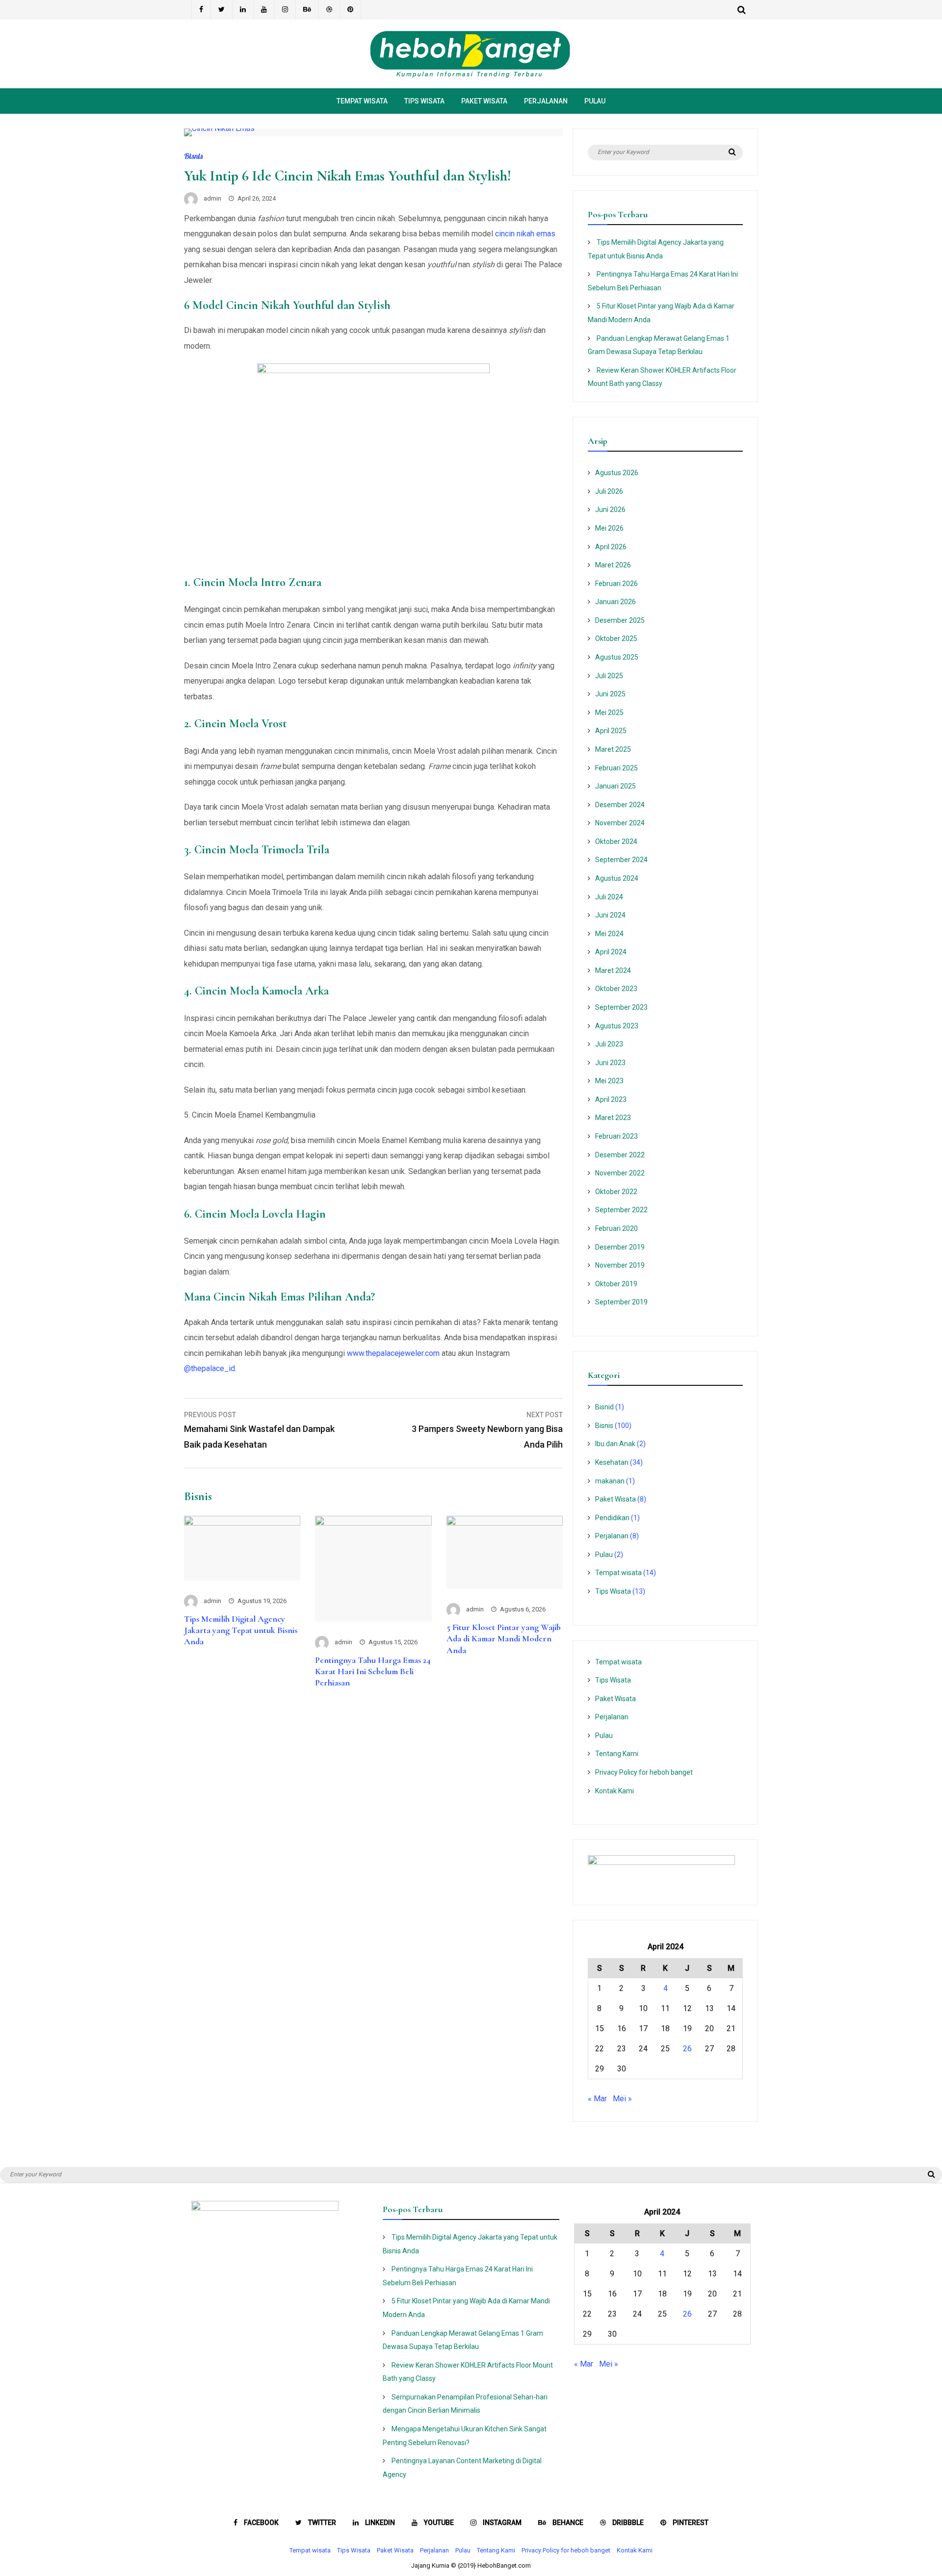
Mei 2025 (609, 713)
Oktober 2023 (616, 989)
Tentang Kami (617, 1754)
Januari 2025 (615, 786)
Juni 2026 (610, 510)
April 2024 (611, 952)
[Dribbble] (329, 10)
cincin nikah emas (525, 234)
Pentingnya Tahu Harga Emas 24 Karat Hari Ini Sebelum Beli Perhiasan (373, 1671)
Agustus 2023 (617, 1026)
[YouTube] (264, 10)
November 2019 (620, 1265)
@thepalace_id (209, 1368)
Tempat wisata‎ (362, 101)
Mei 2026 (609, 528)
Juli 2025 (609, 676)
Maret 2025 (613, 749)
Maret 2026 (613, 565)
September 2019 (621, 1302)
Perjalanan (546, 101)
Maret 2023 (613, 1118)
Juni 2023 (610, 1063)
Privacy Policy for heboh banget (644, 1772)
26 (687, 2049)
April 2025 (611, 731)
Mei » (622, 2099)
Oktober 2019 (616, 1284)
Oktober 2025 (616, 638)
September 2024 (621, 860)
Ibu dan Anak (615, 1444)
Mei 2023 (609, 1081)
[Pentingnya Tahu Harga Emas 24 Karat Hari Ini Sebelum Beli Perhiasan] (373, 1523)
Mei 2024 (609, 934)
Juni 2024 (610, 915)
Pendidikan (612, 1518)
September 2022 (621, 1210)
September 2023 (621, 1007)
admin (212, 198)
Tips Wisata (424, 101)
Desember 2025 (620, 620)
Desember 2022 (620, 1155)
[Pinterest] (351, 10)
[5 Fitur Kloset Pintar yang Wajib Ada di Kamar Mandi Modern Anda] (505, 1523)
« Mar (597, 2099)
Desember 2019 (620, 1247)
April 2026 (611, 547)
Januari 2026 (615, 602)
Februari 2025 (616, 768)
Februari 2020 (616, 1228)
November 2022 (620, 1173)
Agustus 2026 (617, 473)
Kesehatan (612, 1462)
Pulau (595, 101)
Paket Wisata (484, 101)
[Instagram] (285, 10)
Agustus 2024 (617, 878)
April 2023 (611, 1099)
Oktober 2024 (616, 842)
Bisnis (193, 156)
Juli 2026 (609, 491)
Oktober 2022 (616, 1192)
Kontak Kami (615, 1791)
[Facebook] (201, 10)
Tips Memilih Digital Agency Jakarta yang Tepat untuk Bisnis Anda (241, 1630)
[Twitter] (222, 10)
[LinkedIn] (243, 10)
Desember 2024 (620, 805)
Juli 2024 (609, 897)
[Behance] (307, 10)
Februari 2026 (616, 584)
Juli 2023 (609, 1044)
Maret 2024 (613, 970)
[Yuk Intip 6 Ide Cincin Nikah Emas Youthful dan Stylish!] (219, 128)
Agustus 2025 (617, 657)
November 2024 (620, 823)
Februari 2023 (616, 1136)
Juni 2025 (610, 694)
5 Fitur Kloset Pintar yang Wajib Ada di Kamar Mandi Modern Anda (504, 1639)
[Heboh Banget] (471, 76)
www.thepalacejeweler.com (393, 1353)
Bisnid (604, 1407)
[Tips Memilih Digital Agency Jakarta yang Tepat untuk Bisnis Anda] (242, 1523)
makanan (610, 1481)
